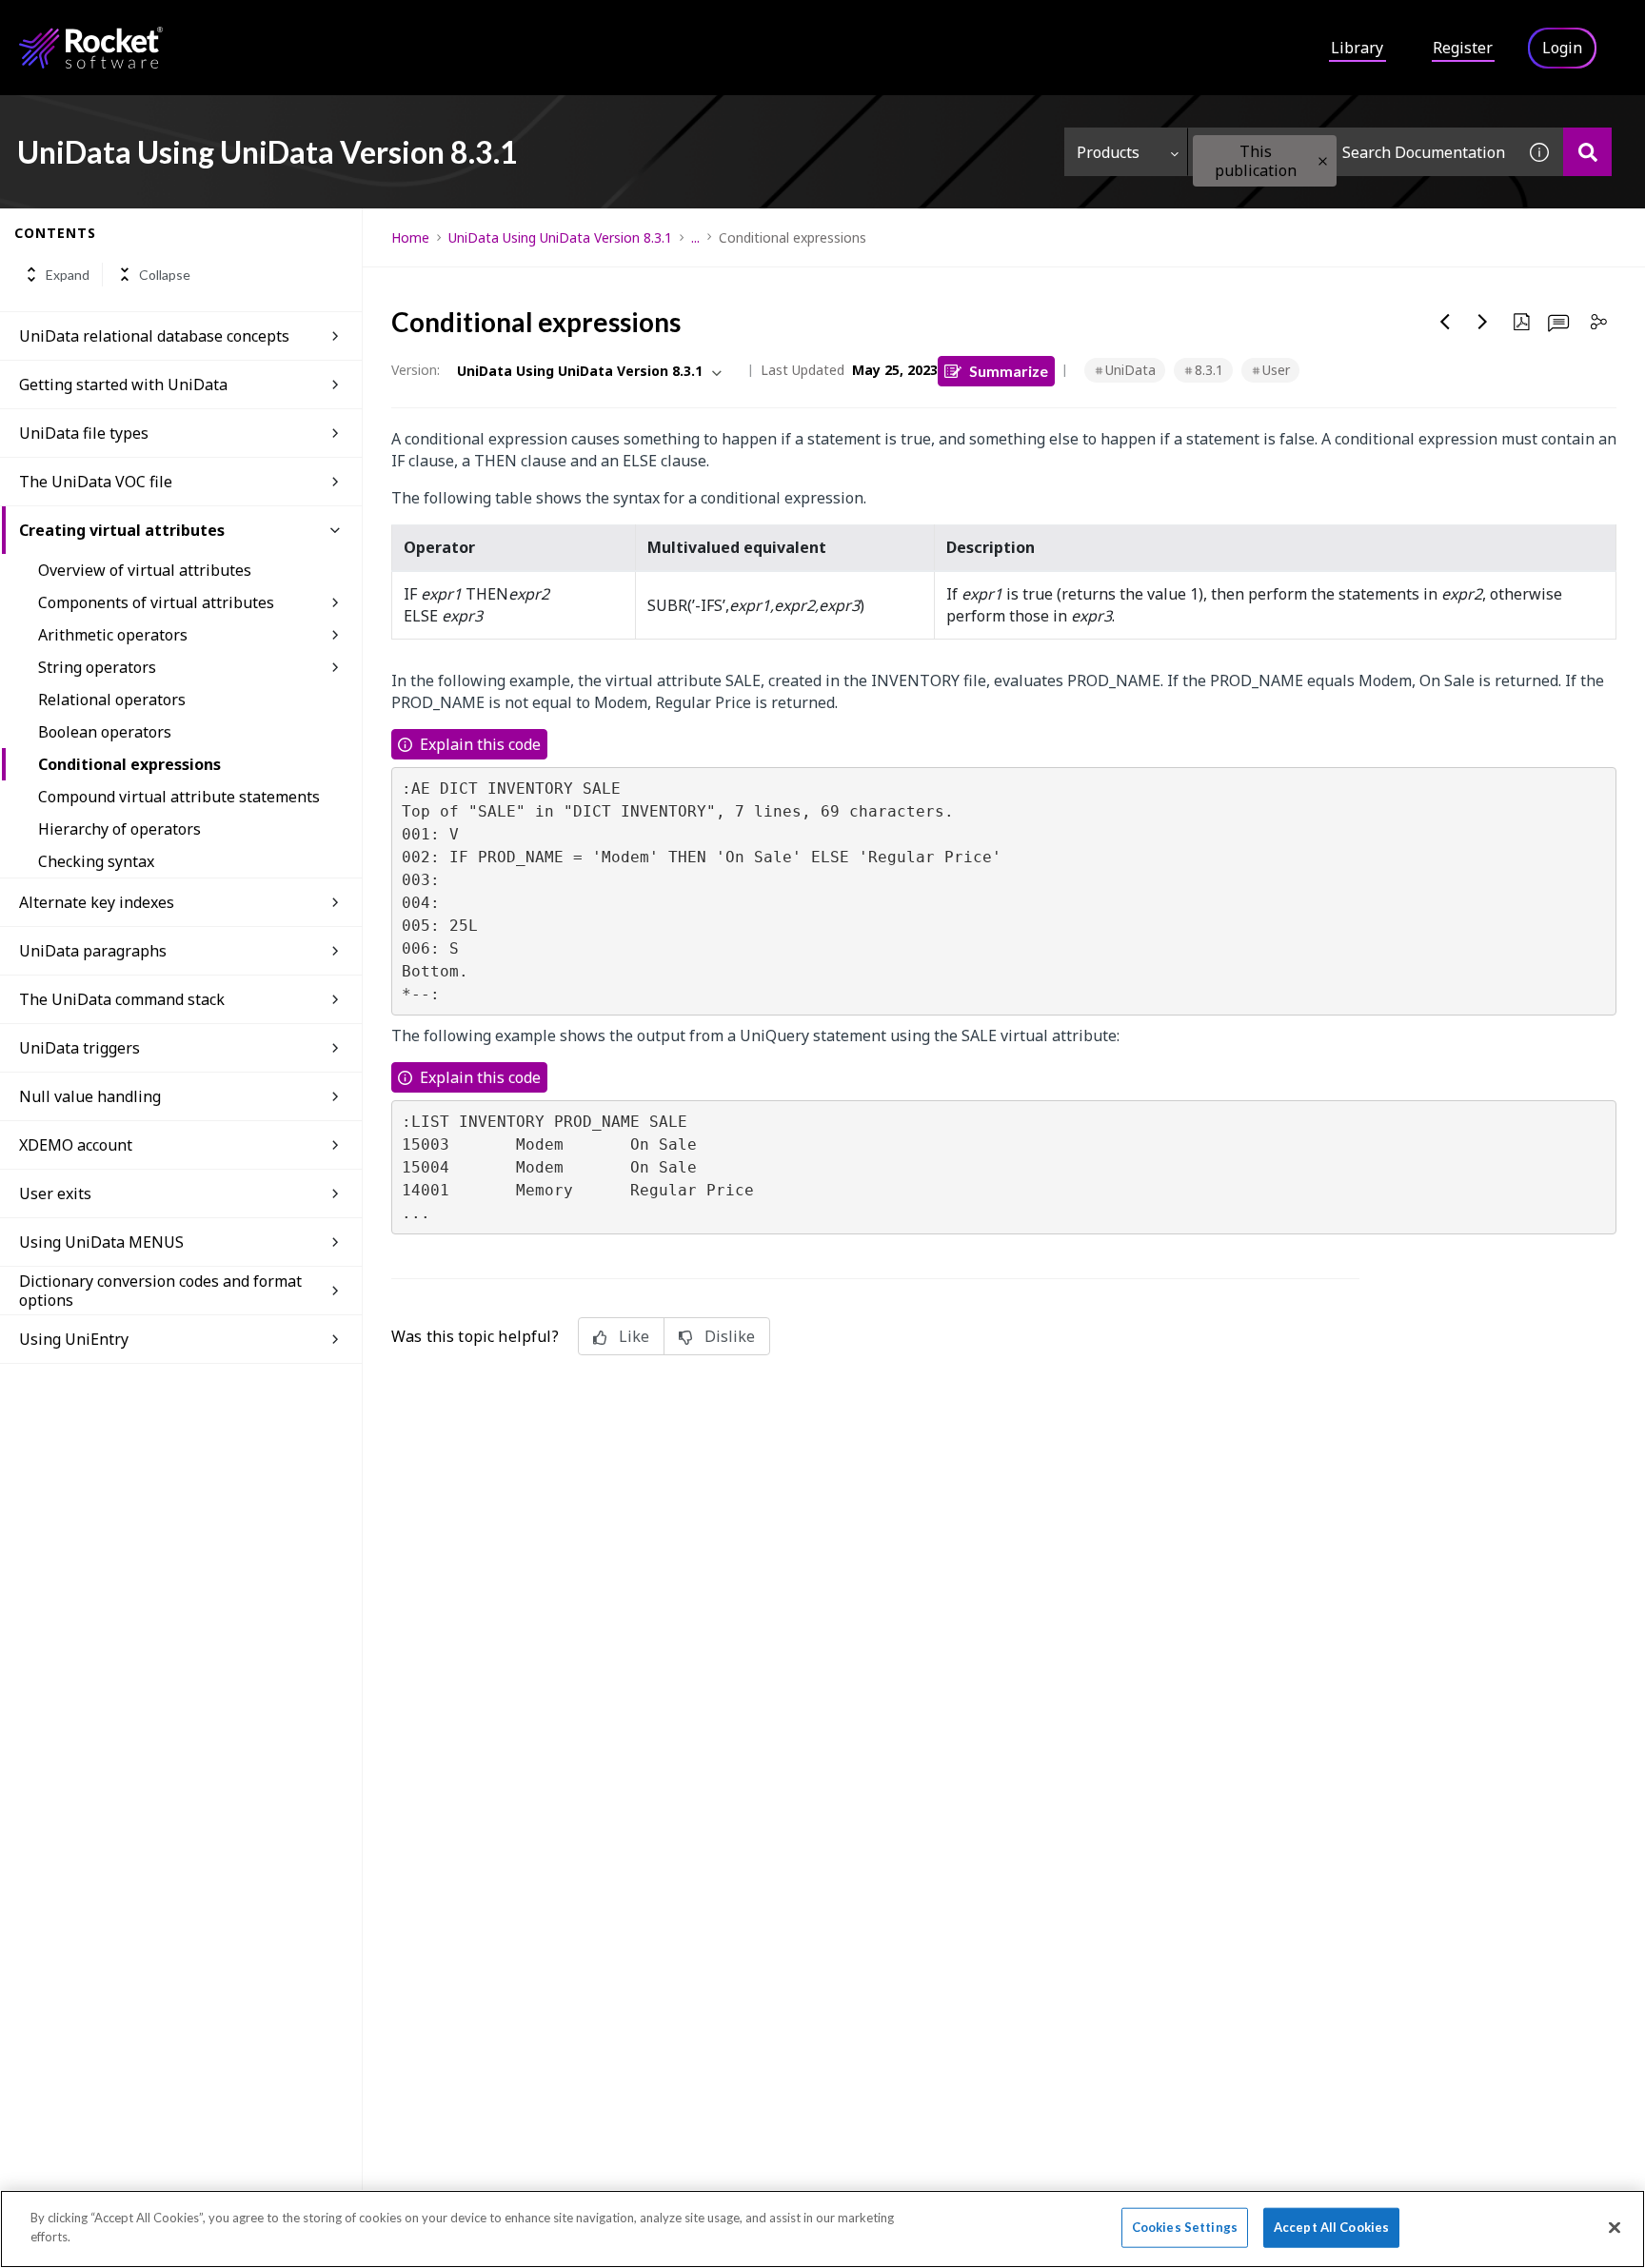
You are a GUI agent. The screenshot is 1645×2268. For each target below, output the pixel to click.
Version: (416, 370)
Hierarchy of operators (119, 829)
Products (1108, 152)
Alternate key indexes (97, 902)
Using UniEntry (74, 1339)
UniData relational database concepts (154, 336)
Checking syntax (96, 861)
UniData (1130, 370)
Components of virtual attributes (156, 602)
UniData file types (84, 433)
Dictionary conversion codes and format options (160, 1291)
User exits (55, 1193)
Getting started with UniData (123, 385)
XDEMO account (76, 1145)
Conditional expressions (129, 764)
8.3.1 (1209, 370)
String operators (97, 667)
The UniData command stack (122, 999)
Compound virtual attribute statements (179, 797)
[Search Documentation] (1587, 152)
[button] (1323, 161)
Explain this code (480, 744)
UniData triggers (79, 1048)
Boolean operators (105, 732)
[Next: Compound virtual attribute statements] (1483, 322)
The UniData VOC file (96, 482)
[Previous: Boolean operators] (1445, 322)
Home (410, 237)
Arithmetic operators (113, 635)
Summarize (1009, 371)
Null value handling (90, 1096)
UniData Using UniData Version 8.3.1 (560, 237)
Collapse (165, 275)
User (1276, 370)
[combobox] (1352, 152)
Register (1463, 48)
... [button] (695, 237)
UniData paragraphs (93, 951)
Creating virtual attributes (122, 530)
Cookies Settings (1185, 2227)
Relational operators (112, 700)
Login (1562, 48)
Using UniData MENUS (101, 1242)
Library (1357, 48)
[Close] (1615, 2227)
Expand (68, 275)
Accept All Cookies (1331, 2227)
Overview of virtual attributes (145, 570)
